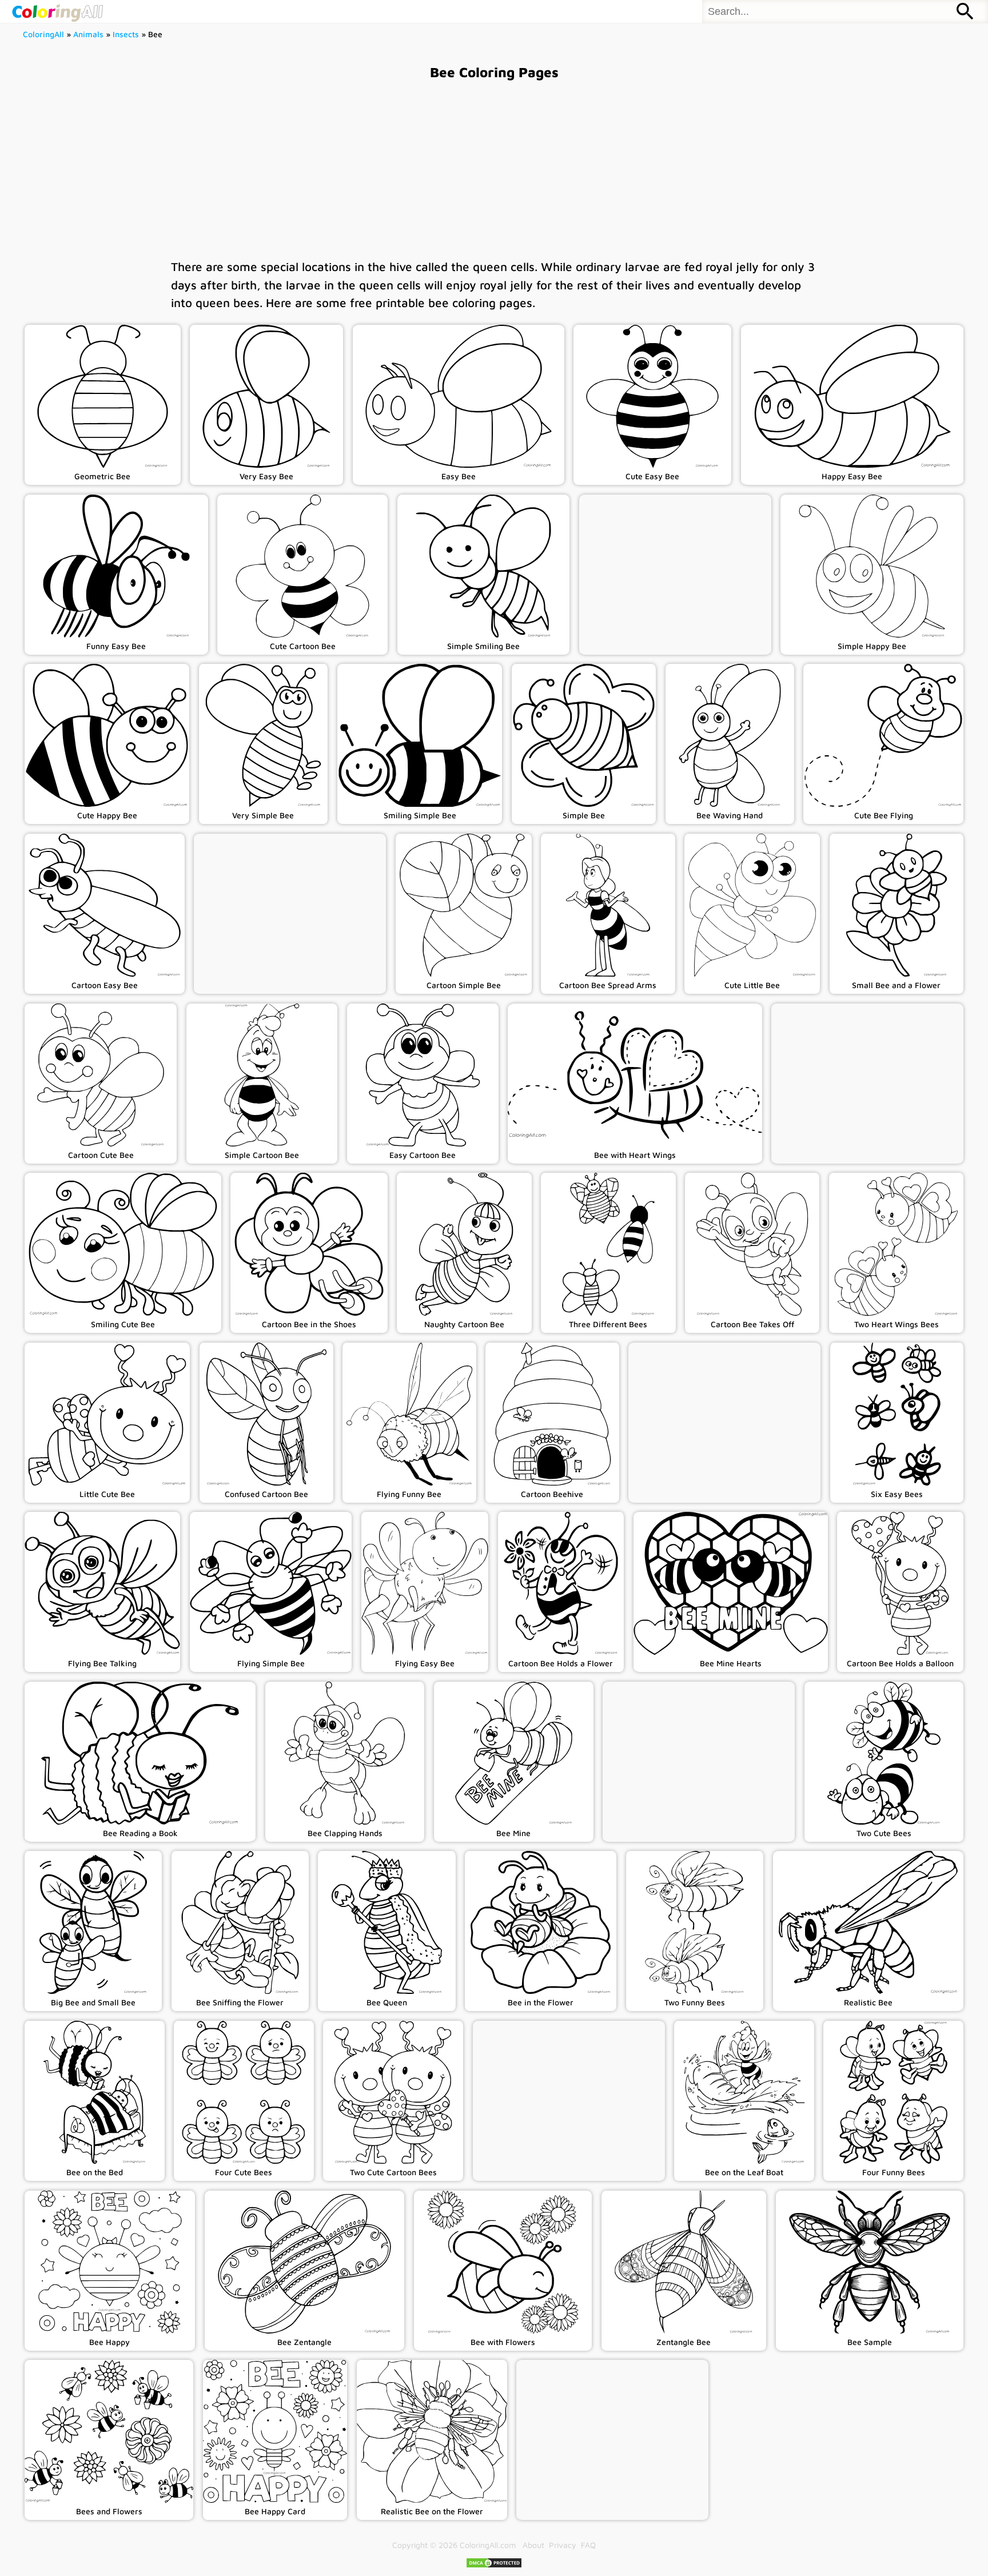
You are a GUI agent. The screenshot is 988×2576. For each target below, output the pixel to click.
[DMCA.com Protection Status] (494, 2565)
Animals (88, 34)
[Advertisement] (494, 169)
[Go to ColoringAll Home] (57, 11)
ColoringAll (43, 34)
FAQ (588, 2545)
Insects (126, 34)
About (533, 2545)
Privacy (563, 2545)
